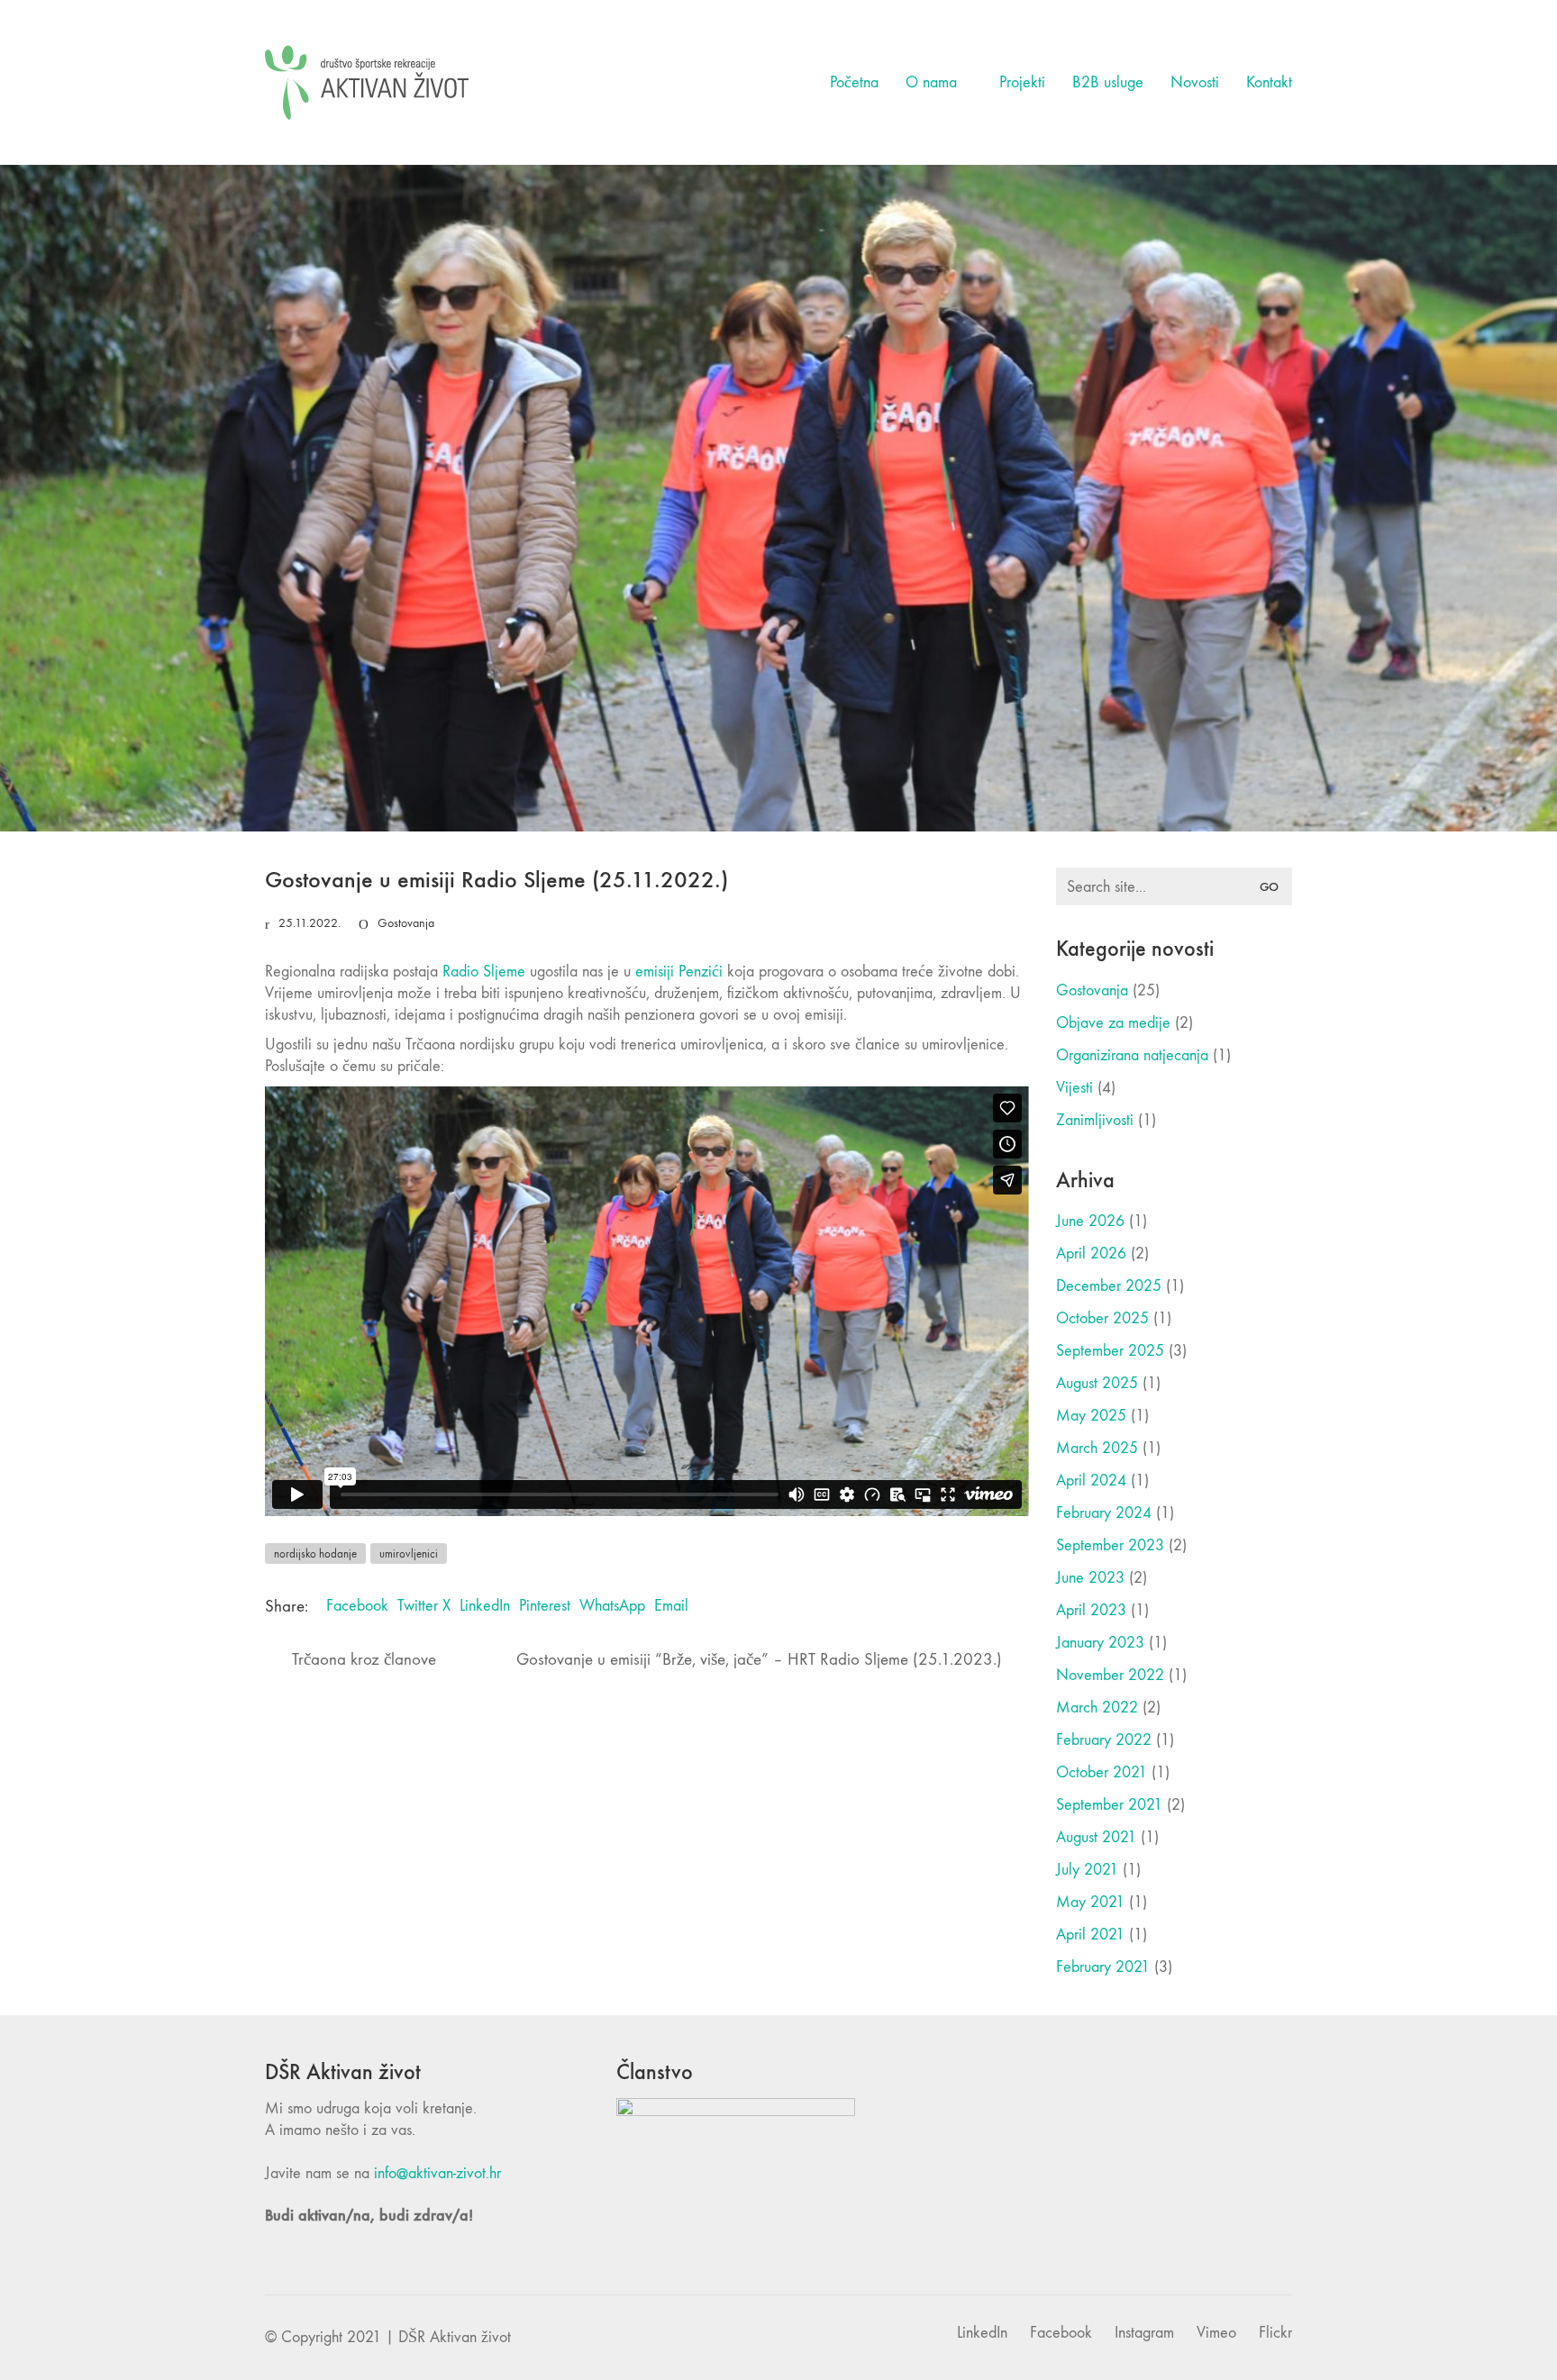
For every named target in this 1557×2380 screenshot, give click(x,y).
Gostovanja (406, 923)
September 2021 (1109, 1805)
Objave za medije (1113, 1023)
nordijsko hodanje (315, 1553)
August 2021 (1096, 1837)
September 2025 (1110, 1351)
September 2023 (1110, 1545)
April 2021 (1090, 1935)
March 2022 (1097, 1708)
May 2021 (1090, 1902)
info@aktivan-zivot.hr (437, 2173)
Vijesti (1074, 1088)
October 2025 (1102, 1318)
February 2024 (1104, 1513)
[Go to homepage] (367, 82)
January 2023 (1100, 1643)
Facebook (357, 1606)
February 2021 (1103, 1967)
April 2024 (1091, 1481)
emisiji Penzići (679, 972)
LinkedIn (485, 1606)
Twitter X (424, 1606)
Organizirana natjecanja (1132, 1055)
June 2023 (1090, 1578)
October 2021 (1102, 1772)
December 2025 (1109, 1286)
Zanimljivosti (1095, 1120)
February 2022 (1104, 1740)
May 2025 (1091, 1416)
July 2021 (1087, 1870)
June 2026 (1090, 1221)
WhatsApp (612, 1606)
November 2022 (1110, 1675)
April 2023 (1091, 1610)
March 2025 (1097, 1448)
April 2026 (1091, 1254)
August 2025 (1097, 1383)
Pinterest (545, 1606)
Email (671, 1606)
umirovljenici (409, 1553)
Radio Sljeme (484, 972)
